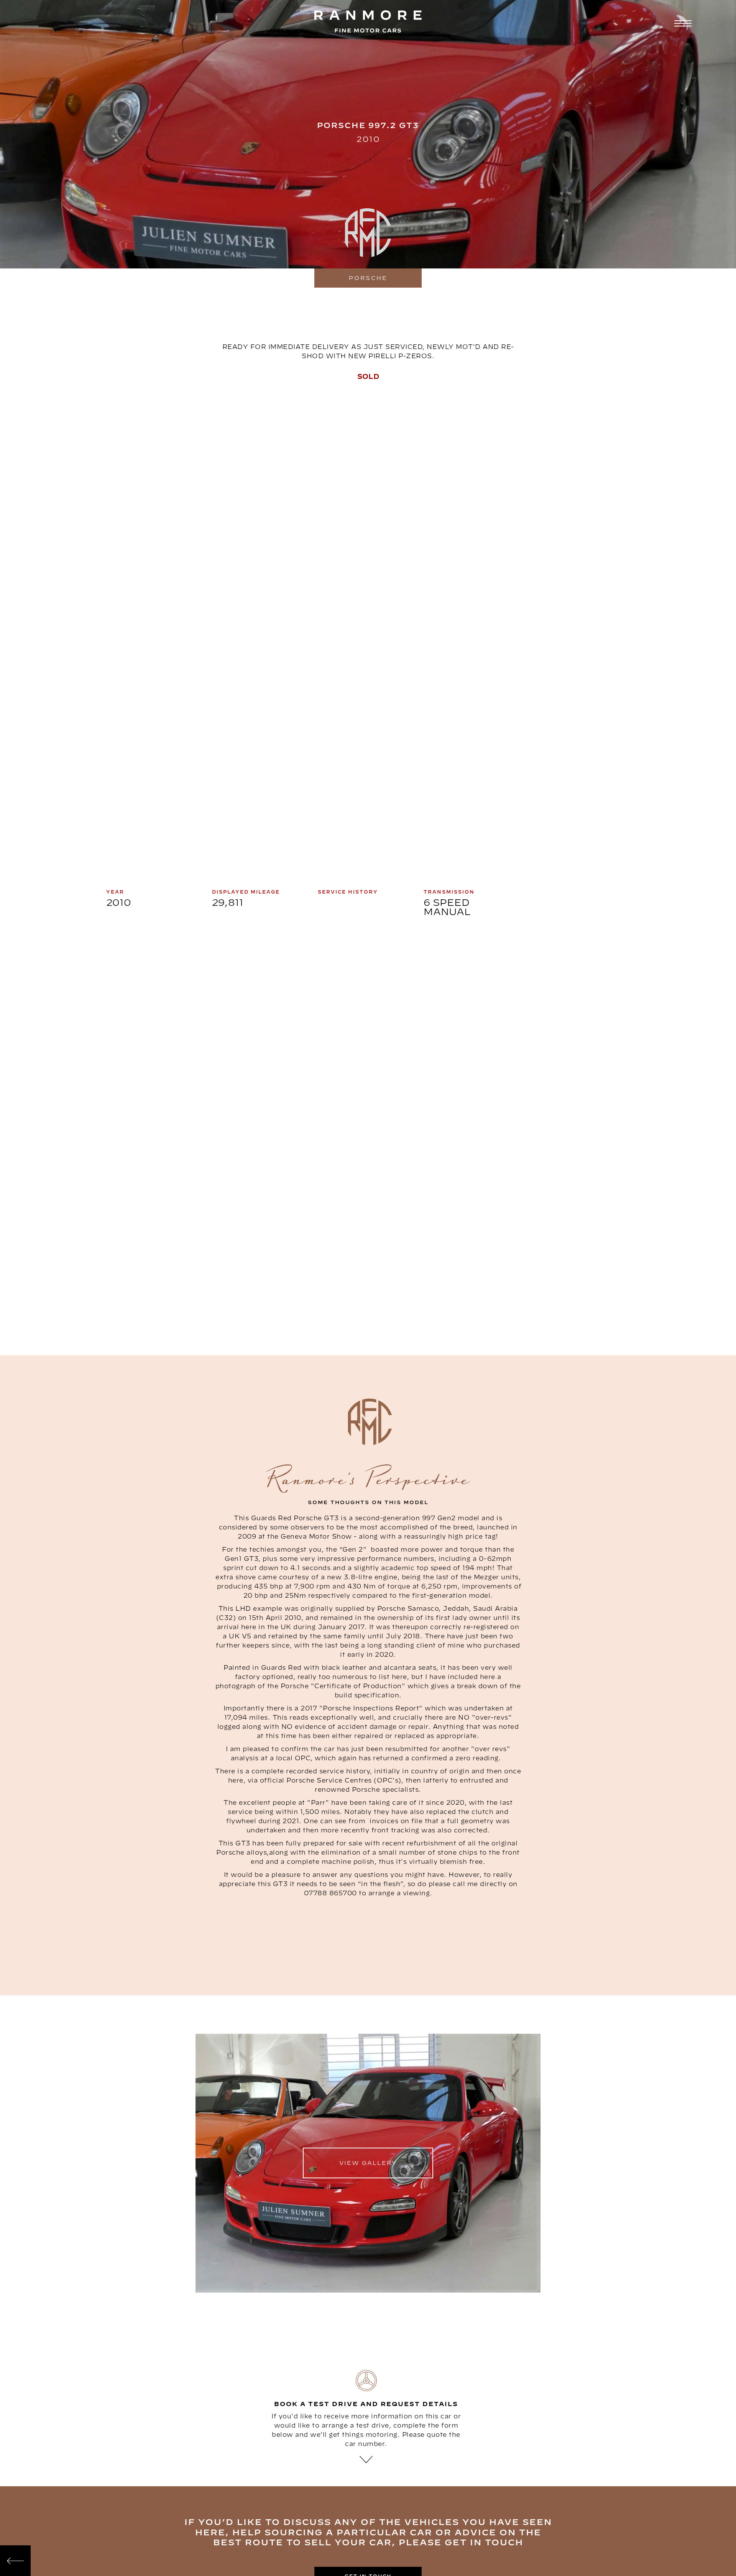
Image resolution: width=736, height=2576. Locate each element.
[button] (682, 24)
